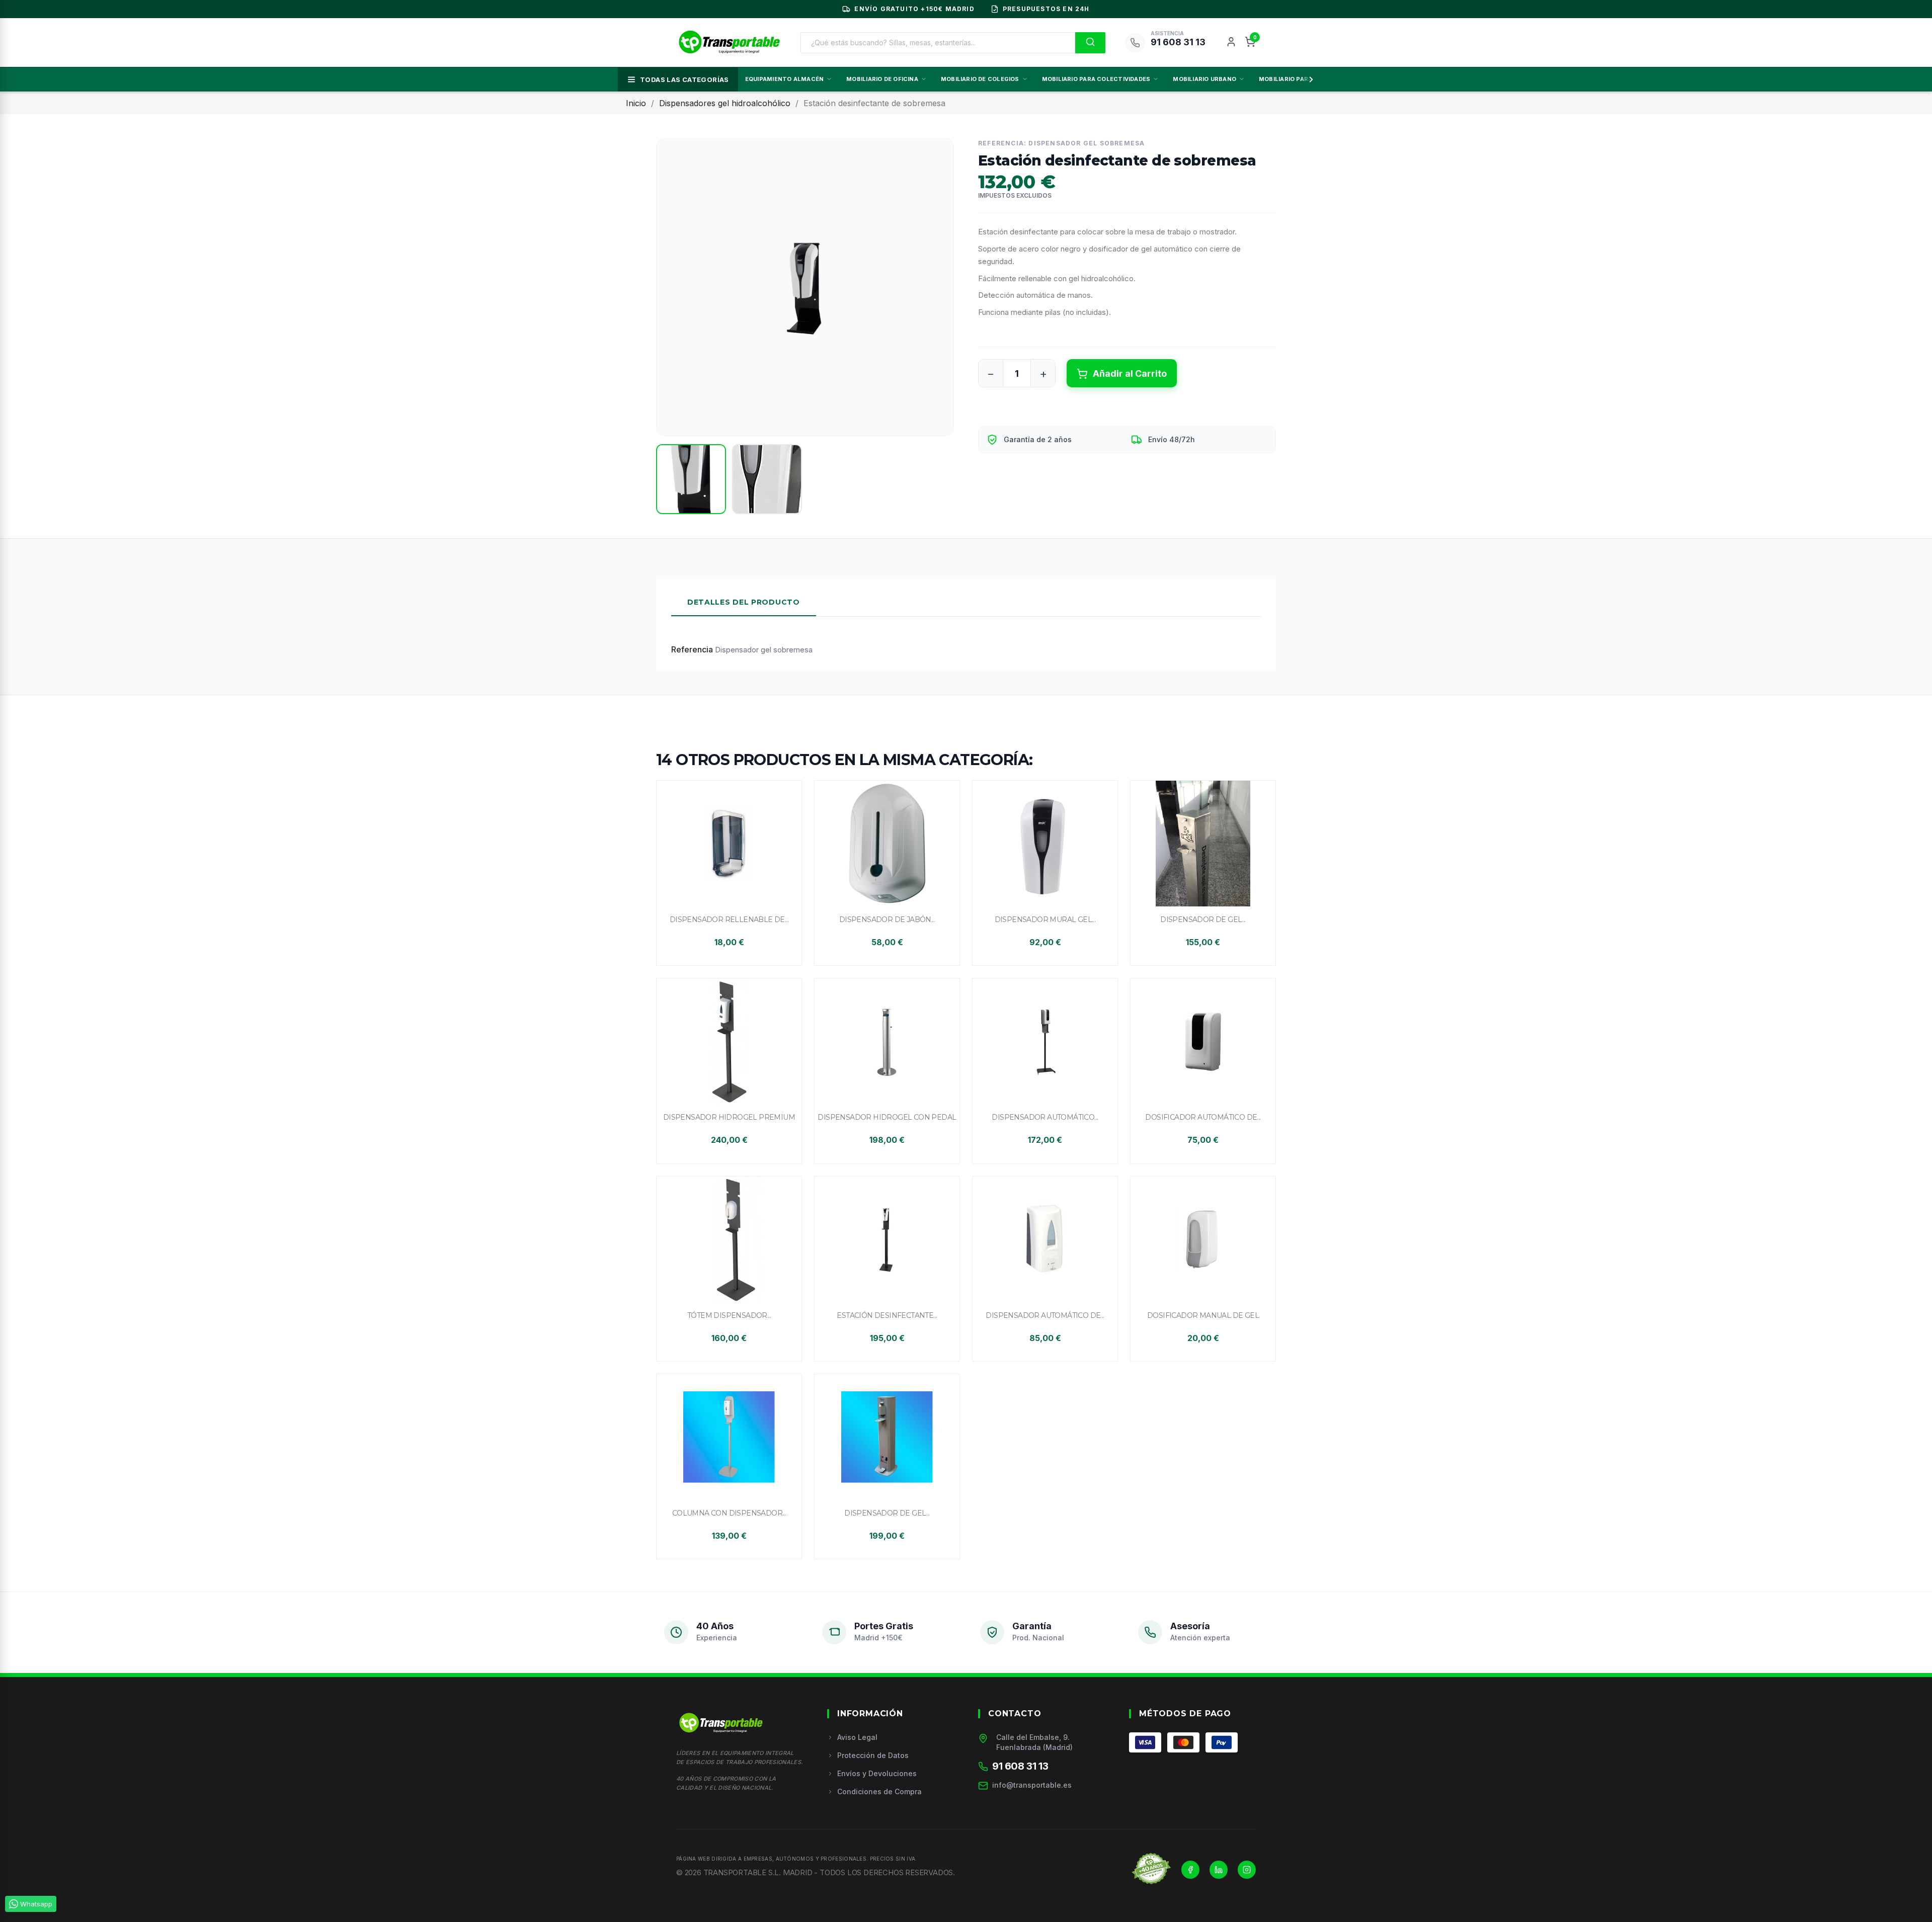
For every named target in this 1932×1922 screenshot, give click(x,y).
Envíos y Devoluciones (877, 1773)
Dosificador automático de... (1203, 1117)
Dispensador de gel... (1203, 920)
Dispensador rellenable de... (729, 920)
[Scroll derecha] (1309, 79)
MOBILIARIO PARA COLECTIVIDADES (1096, 79)
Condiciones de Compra (879, 1791)
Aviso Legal (857, 1737)
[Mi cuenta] (1231, 43)
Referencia (692, 649)
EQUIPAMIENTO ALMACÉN (784, 79)
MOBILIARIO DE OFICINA (882, 79)
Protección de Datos (873, 1755)
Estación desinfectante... (887, 1315)
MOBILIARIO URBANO (1204, 79)
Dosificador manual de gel (1203, 1315)
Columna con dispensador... (729, 1513)
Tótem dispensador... (729, 1315)
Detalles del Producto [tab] (744, 602)
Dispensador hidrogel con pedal (887, 1117)
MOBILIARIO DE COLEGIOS (980, 79)
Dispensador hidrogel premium (729, 1117)
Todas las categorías (685, 79)
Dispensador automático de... (1045, 1315)
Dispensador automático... (1045, 1117)
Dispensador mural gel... (1045, 920)
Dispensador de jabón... (887, 920)
